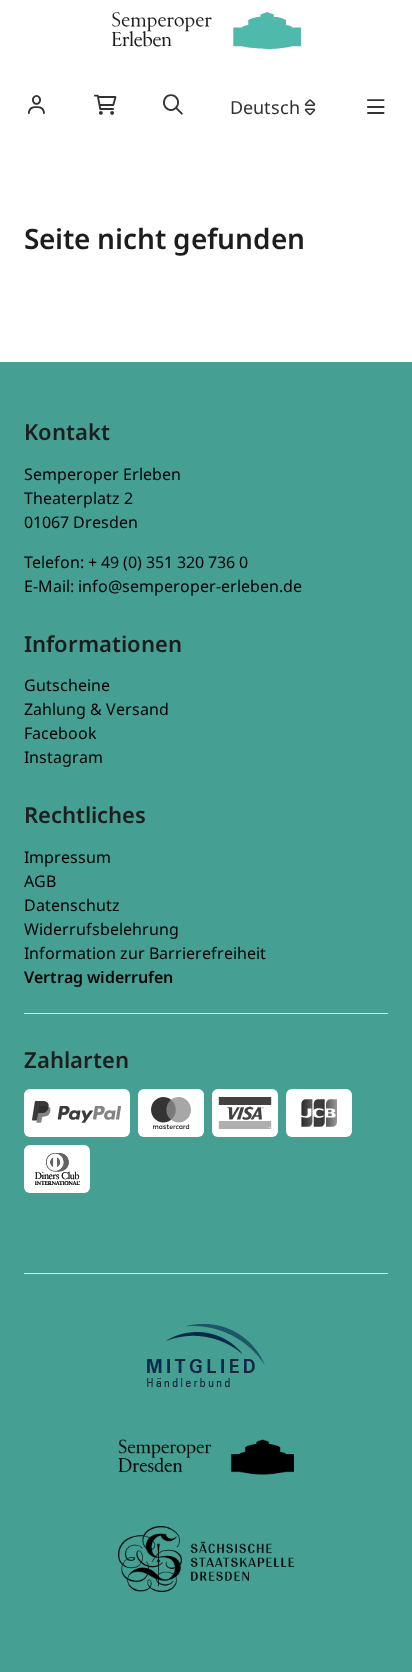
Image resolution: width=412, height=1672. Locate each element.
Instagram (63, 757)
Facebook (60, 733)
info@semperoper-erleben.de (190, 586)
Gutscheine (67, 685)
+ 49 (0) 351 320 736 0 (168, 562)
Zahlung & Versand (96, 709)
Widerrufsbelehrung (101, 929)
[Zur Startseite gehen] (206, 30)
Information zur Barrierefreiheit (145, 953)
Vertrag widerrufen (98, 977)
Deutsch (265, 107)
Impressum (67, 857)
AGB (40, 881)
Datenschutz (72, 905)
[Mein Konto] (36, 107)
